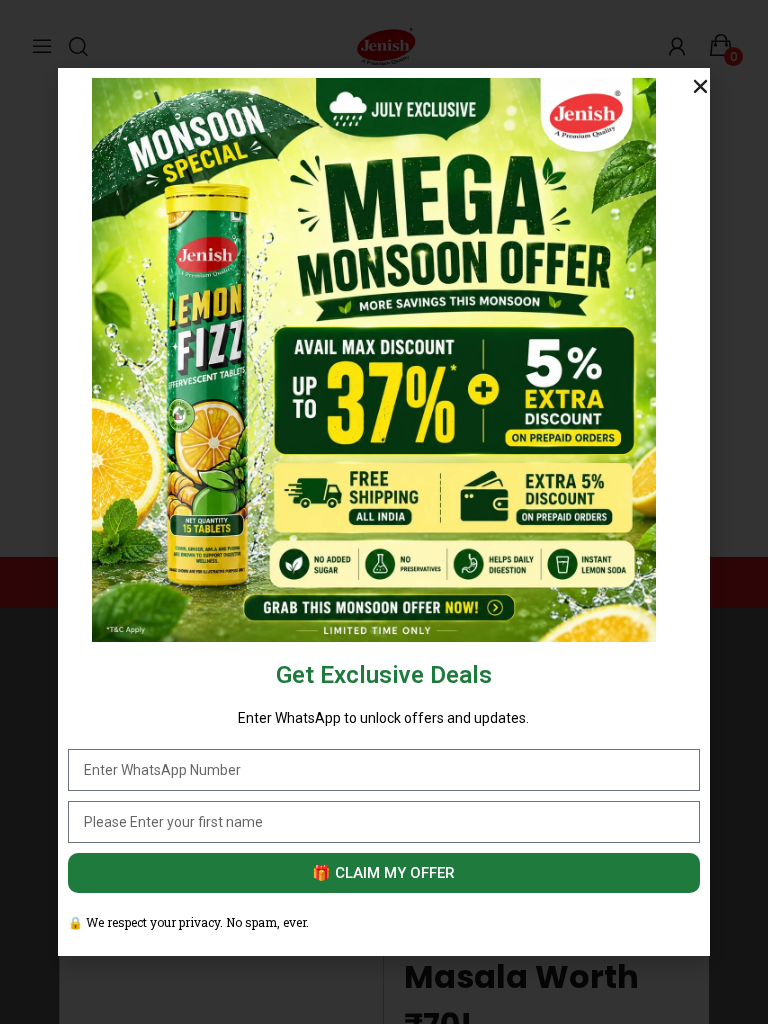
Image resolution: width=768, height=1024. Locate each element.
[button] (700, 86)
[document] (384, 512)
